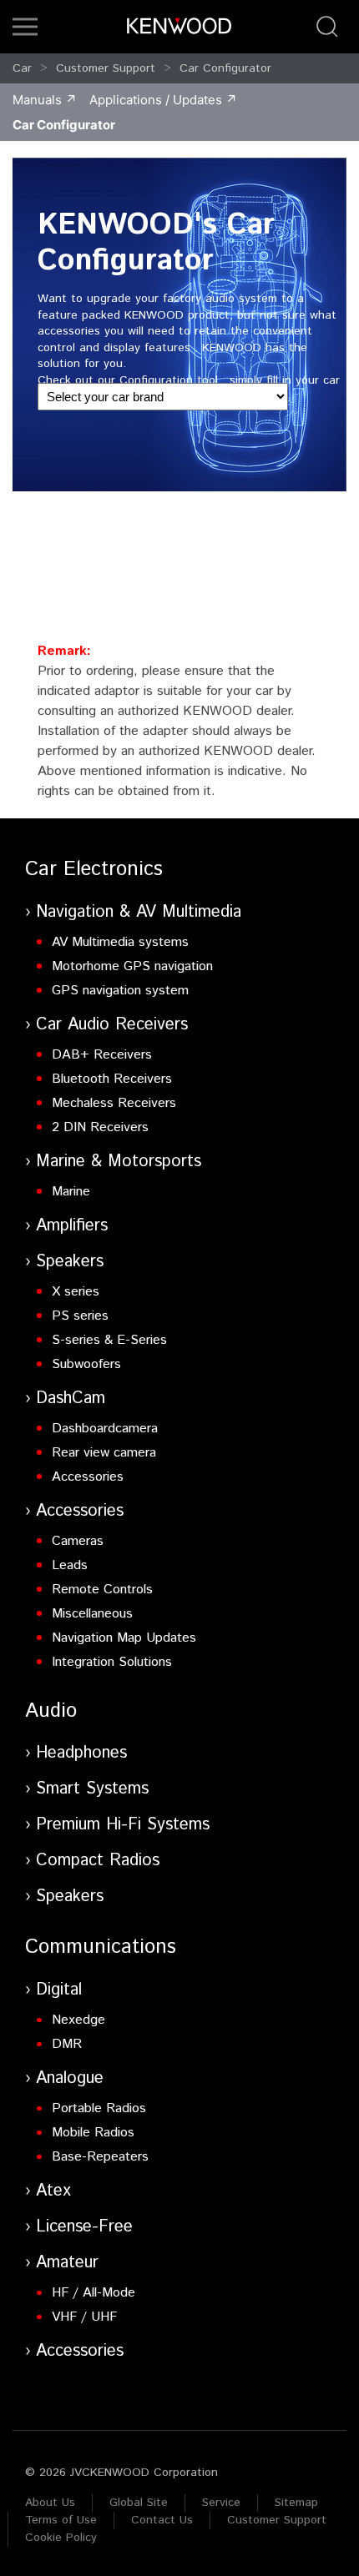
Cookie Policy (61, 2538)
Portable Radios (99, 2108)
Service (221, 2503)
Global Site (139, 2503)
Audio (51, 1711)
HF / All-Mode (94, 2293)
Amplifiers (72, 1226)
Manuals (37, 100)
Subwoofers (86, 1364)
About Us (50, 2503)
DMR (67, 2044)
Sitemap (296, 2503)
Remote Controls (102, 1590)
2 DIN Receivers (100, 1127)
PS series (80, 1316)
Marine (71, 1192)
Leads (70, 1565)
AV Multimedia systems (120, 942)
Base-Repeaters (100, 2157)
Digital (59, 1990)
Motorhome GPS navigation (132, 966)
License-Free (84, 2227)
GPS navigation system (120, 991)
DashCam (71, 1399)
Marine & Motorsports (119, 1162)
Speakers (70, 1262)
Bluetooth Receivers (112, 1079)
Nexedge (78, 2020)
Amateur (67, 2263)
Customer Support (106, 68)
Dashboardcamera (105, 1429)
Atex (53, 2191)
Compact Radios (98, 1861)
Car (22, 68)
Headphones (81, 1753)
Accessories (88, 1477)
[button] (25, 27)
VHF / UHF (84, 2317)
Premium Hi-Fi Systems (123, 1825)
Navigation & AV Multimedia (139, 912)
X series (76, 1292)
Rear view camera (104, 1453)
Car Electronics (94, 869)
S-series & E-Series (109, 1340)
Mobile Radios (93, 2133)
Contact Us (162, 2520)
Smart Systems (92, 1789)
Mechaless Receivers (114, 1103)
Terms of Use (61, 2520)
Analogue (70, 2078)
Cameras (78, 1541)
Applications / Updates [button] (156, 100)
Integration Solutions (112, 1662)
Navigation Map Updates (124, 1638)
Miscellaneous (92, 1614)
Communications (101, 1947)
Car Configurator (225, 68)
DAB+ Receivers (102, 1055)
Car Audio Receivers (112, 1025)
